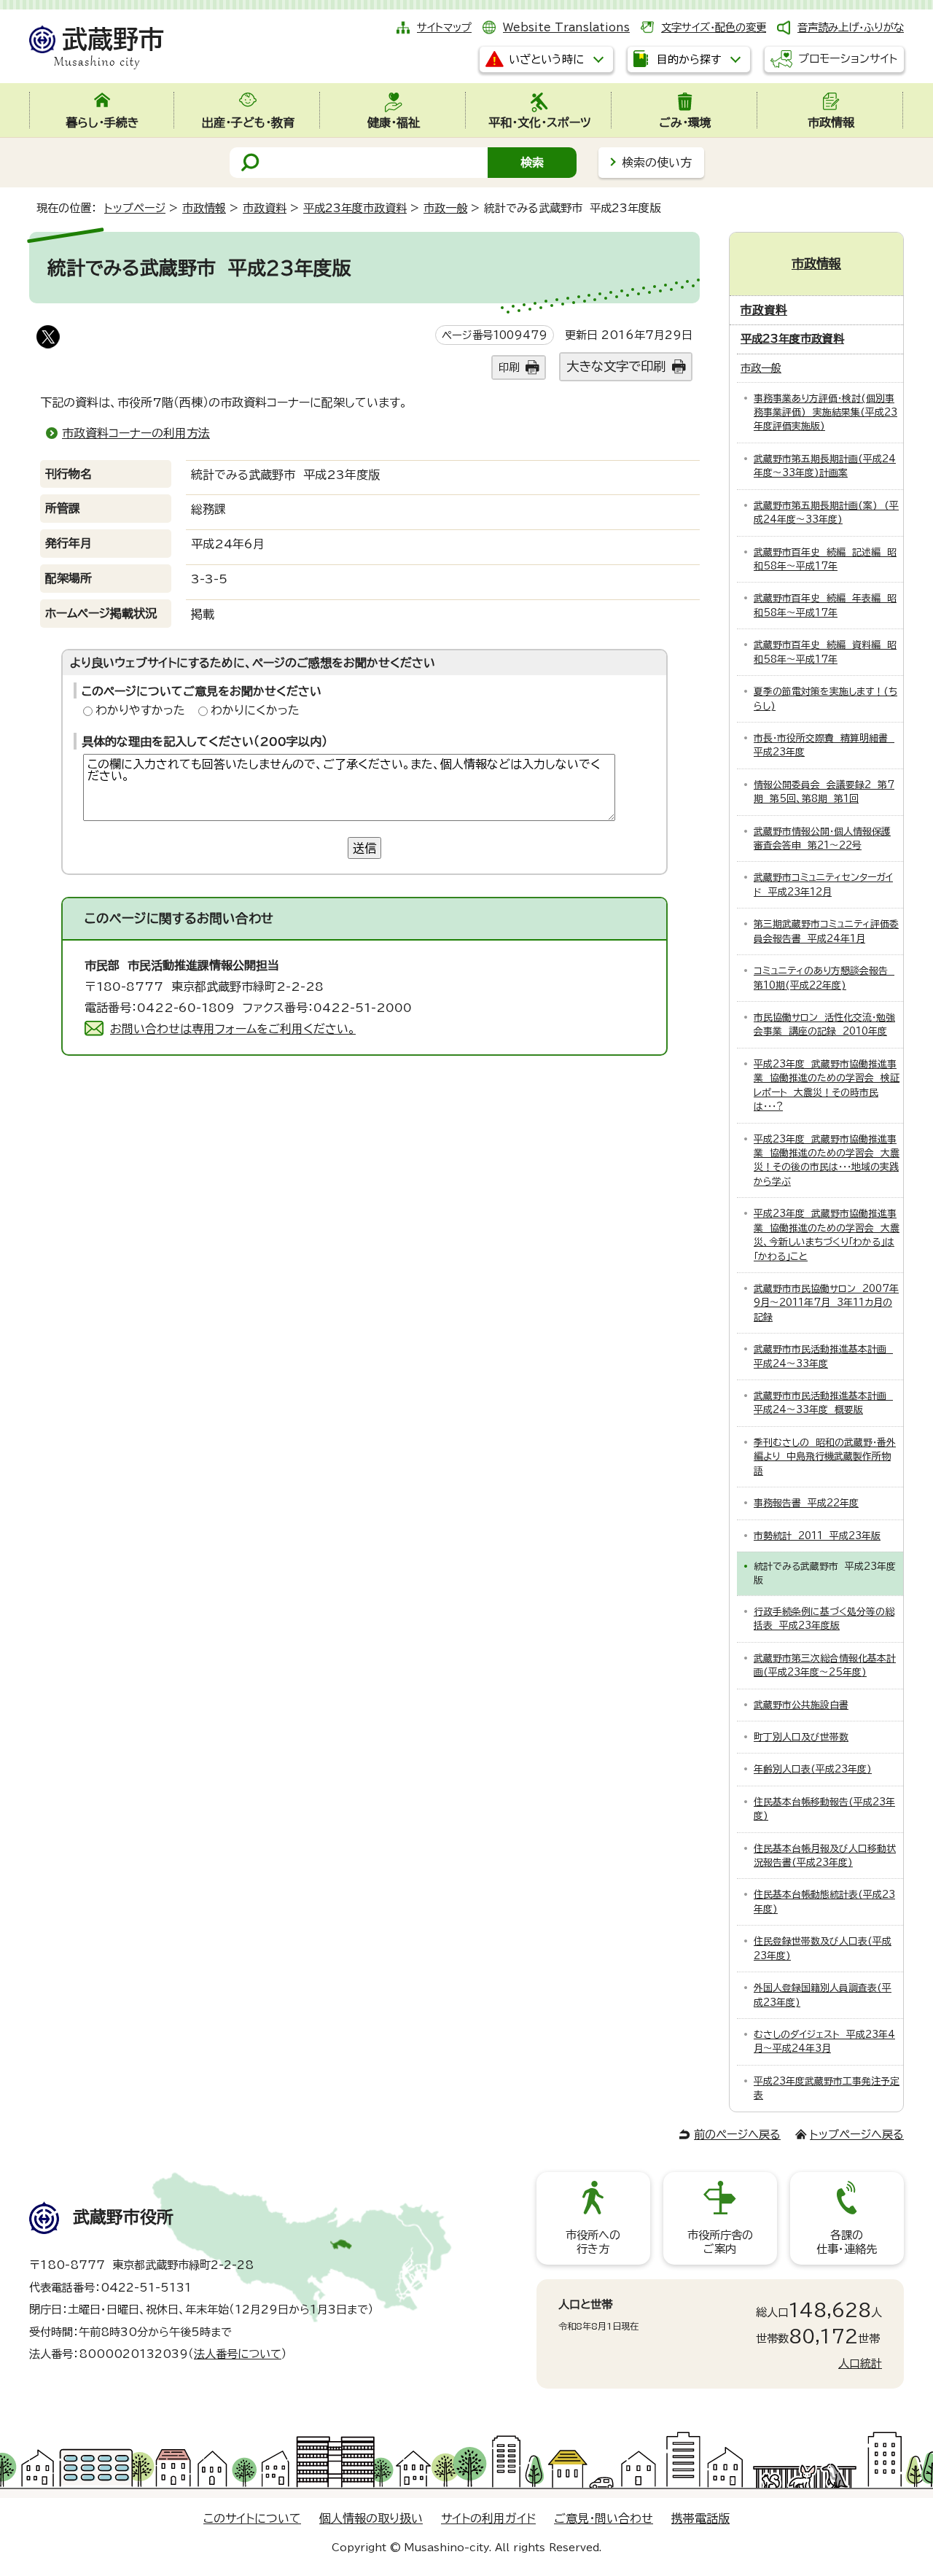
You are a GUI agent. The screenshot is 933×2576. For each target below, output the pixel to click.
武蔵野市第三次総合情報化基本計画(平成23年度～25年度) (825, 1665)
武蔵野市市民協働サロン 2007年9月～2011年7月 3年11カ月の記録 (826, 1303)
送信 (364, 848)
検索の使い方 (657, 163)
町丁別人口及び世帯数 (801, 1737)
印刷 (509, 367)
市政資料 (265, 208)
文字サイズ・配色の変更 (714, 27)
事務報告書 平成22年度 (806, 1503)
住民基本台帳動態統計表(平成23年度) (824, 1902)
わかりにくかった (255, 710)
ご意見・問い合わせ (604, 2518)
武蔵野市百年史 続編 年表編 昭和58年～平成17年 (825, 605)
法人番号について (238, 2354)
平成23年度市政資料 (355, 208)
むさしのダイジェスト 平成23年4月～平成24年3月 (824, 2042)
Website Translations (566, 27)
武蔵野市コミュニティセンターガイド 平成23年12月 (823, 884)
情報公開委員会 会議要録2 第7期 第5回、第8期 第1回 (824, 792)
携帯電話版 (700, 2518)
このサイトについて (252, 2518)
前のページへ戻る (737, 2135)
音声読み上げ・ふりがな (851, 27)
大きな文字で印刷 (616, 366)
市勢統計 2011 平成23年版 (817, 1536)
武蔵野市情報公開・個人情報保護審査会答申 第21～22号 (822, 838)
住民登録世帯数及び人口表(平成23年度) (823, 1948)
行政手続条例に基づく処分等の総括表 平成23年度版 (824, 1619)
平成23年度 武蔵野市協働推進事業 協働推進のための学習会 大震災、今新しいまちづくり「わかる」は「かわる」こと (827, 1235)
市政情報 (204, 208)
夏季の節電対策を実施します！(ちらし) (825, 699)
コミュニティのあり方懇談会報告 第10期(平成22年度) (824, 978)
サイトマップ (444, 27)
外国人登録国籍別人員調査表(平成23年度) (823, 1995)
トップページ (135, 208)
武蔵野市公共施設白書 (801, 1705)
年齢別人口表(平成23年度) (813, 1769)
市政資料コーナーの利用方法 (136, 433)
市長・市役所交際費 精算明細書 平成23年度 (824, 745)
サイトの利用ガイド (488, 2518)
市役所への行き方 (593, 2242)
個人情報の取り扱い (371, 2518)
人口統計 (860, 2363)
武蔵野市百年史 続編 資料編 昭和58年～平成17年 (825, 652)
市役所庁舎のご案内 (720, 2242)
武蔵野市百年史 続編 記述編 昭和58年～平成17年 (825, 559)
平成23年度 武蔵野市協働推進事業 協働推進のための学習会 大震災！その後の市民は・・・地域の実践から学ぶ (827, 1160)
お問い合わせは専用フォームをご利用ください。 (233, 1029)
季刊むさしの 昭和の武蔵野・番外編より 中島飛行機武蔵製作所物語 (825, 1457)
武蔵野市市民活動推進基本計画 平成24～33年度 (823, 1356)
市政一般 (445, 208)
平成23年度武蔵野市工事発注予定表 (827, 2088)
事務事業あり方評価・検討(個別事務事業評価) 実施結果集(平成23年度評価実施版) (825, 413)
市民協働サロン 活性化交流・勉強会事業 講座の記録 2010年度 (824, 1024)
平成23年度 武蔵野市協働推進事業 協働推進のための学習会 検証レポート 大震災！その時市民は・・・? (827, 1085)
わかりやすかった (140, 710)
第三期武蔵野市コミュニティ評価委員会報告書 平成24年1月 (826, 931)
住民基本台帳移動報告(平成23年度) (824, 1809)
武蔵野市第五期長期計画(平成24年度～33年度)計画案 (825, 466)
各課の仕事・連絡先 (847, 2242)
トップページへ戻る (857, 2135)
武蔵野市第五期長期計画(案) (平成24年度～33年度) (826, 513)
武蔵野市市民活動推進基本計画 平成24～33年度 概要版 (823, 1403)
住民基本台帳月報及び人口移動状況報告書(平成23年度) (825, 1856)
